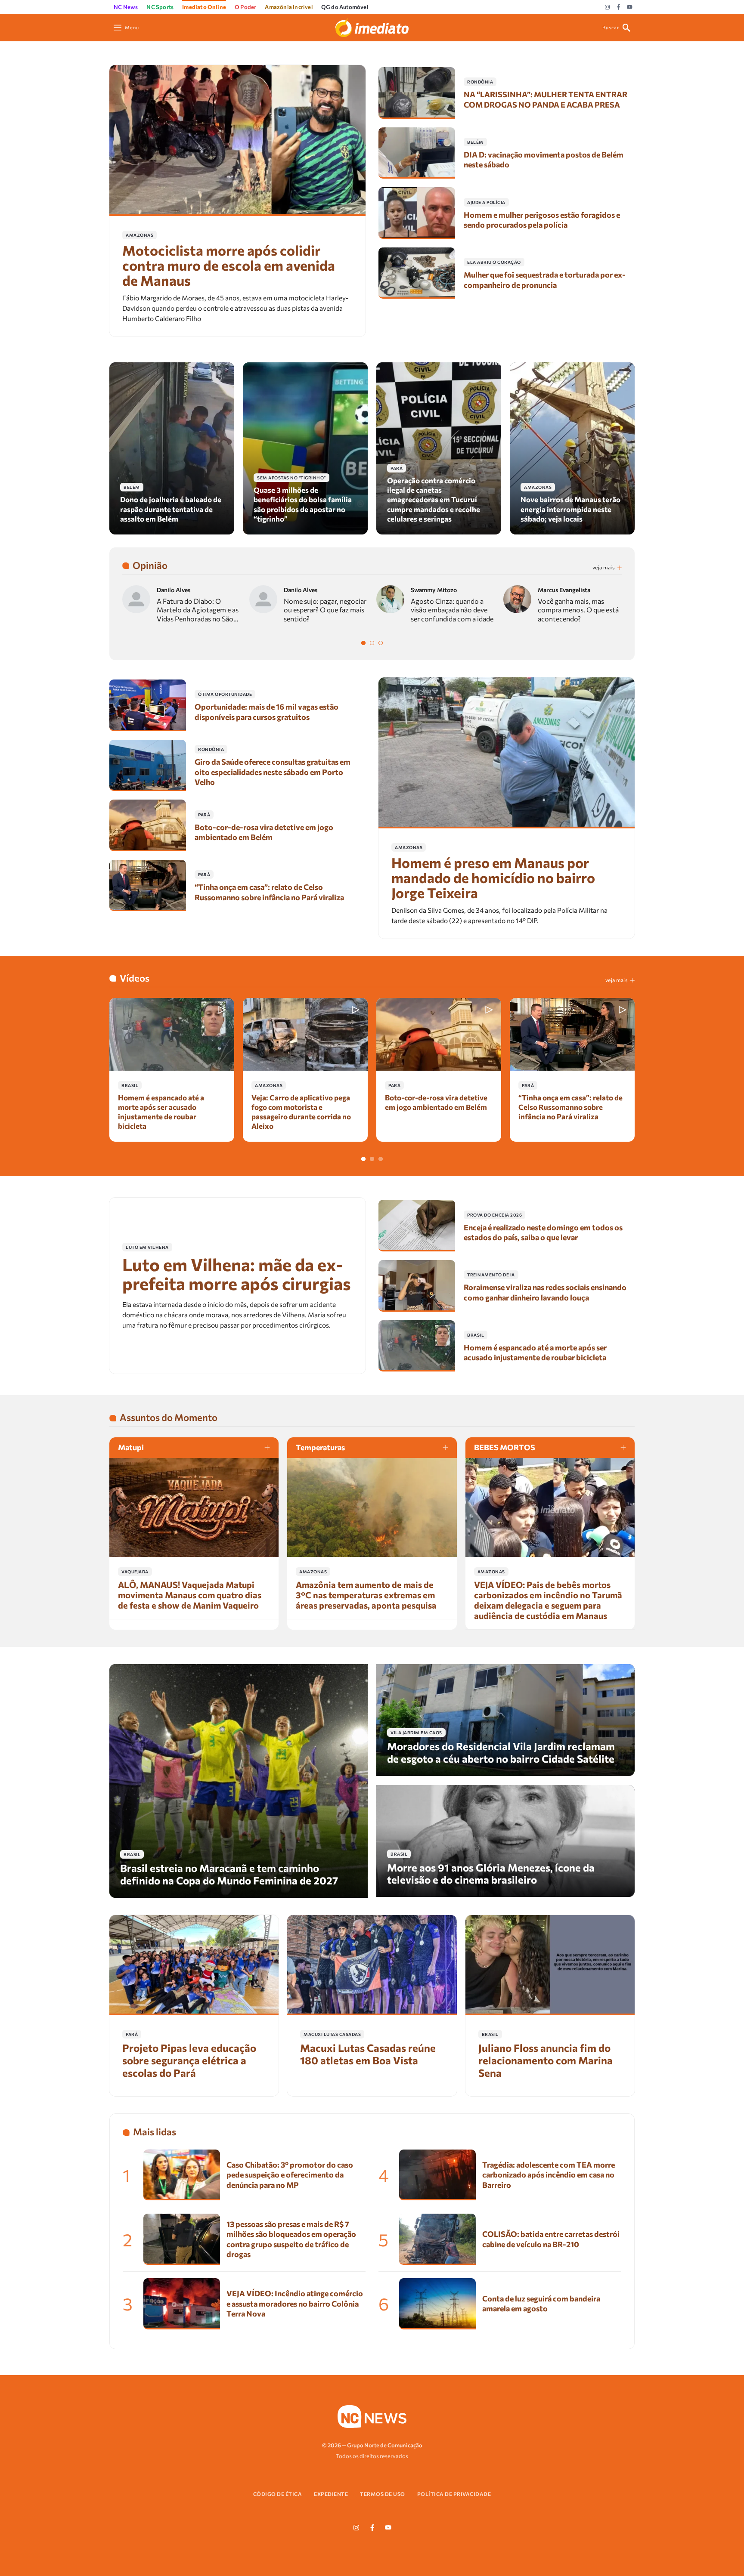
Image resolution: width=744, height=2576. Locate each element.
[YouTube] (630, 7)
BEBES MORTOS (505, 1447)
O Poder (245, 7)
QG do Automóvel (345, 7)
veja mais (604, 567)
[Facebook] (618, 7)
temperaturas (320, 1447)
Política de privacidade (454, 2494)
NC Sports (160, 7)
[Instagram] (607, 7)
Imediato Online (204, 7)
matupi (131, 1447)
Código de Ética (278, 2494)
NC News (126, 7)
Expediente (331, 2494)
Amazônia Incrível (288, 7)
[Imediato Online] (372, 26)
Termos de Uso (383, 2494)
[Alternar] (363, 643)
